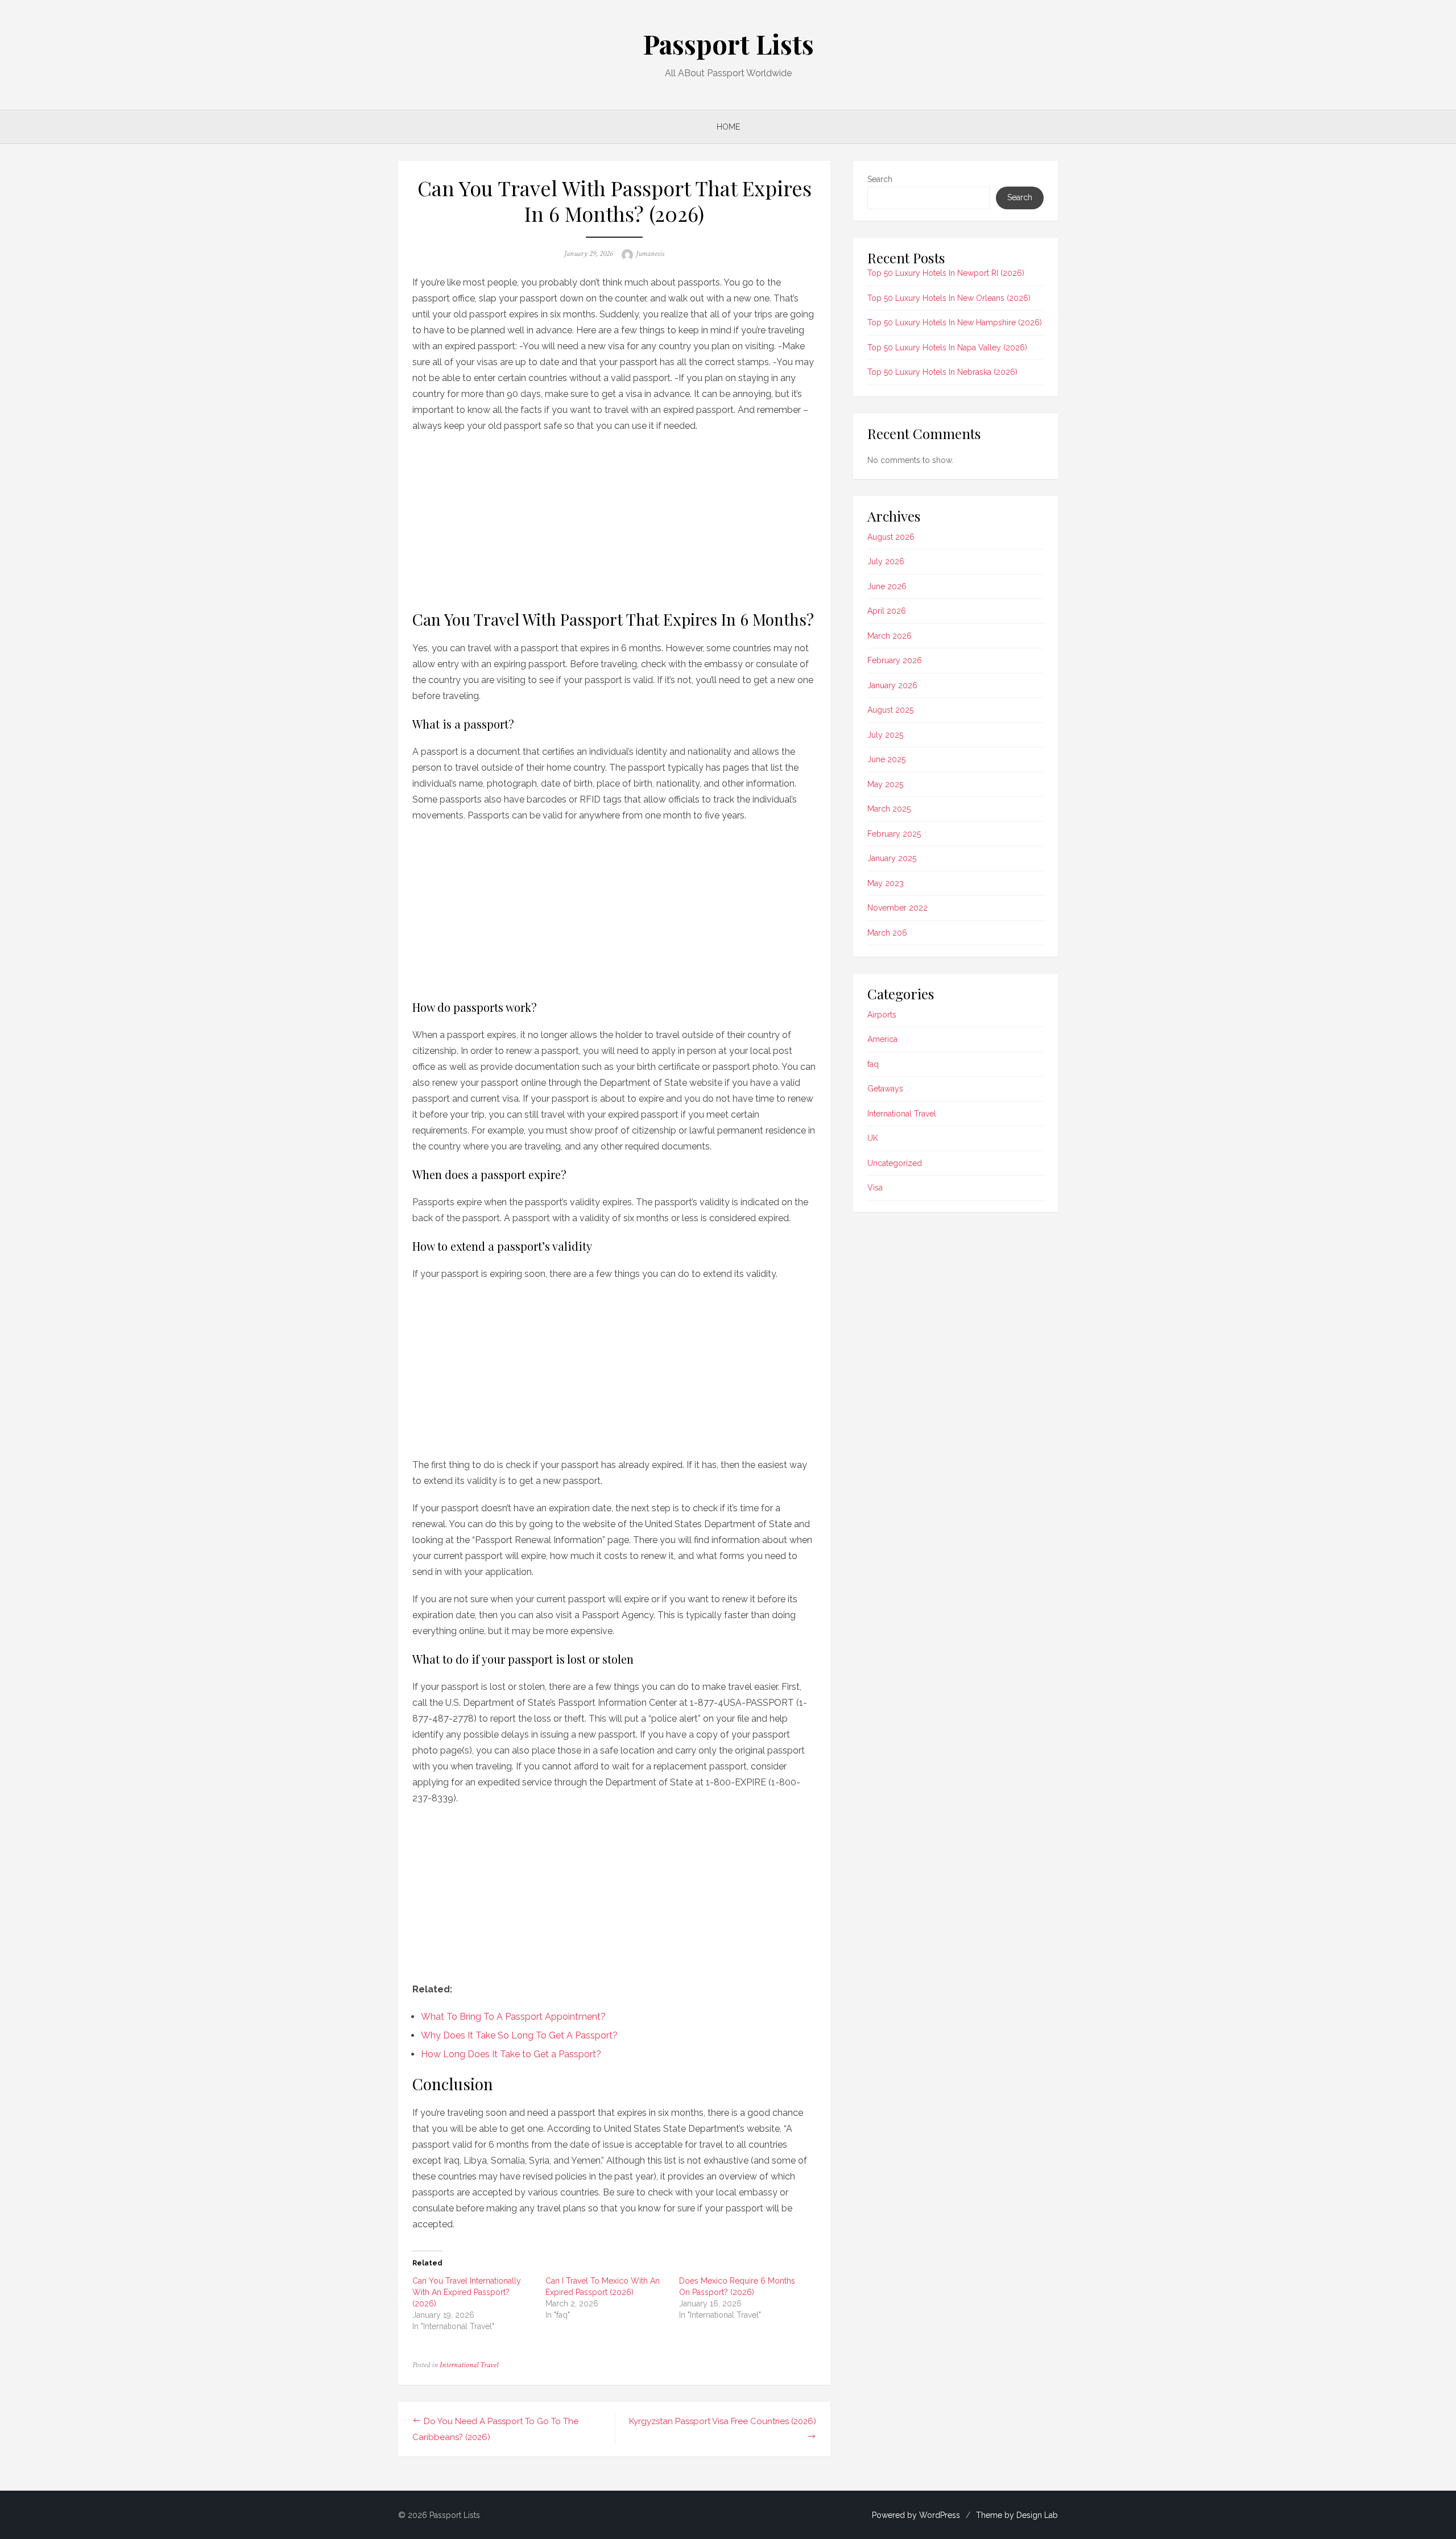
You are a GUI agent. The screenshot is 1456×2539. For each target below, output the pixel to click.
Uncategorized (895, 1163)
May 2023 (886, 883)
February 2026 (895, 660)
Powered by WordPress (916, 2515)
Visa (875, 1188)
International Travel (469, 2365)
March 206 (887, 933)
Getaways (885, 1089)
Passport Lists (728, 44)
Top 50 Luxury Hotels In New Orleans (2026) (949, 298)
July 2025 (885, 735)
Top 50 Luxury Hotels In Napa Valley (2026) (947, 348)
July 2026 (886, 561)
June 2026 (887, 586)
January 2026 (892, 685)
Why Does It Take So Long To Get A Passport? (519, 2035)
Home (728, 127)
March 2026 (890, 636)
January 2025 (892, 858)
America (882, 1039)
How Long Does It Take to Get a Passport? (511, 2054)
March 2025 (889, 809)
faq (873, 1064)
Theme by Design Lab (1017, 2515)
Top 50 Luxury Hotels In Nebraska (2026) (942, 372)
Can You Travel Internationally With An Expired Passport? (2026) (467, 2292)
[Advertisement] (614, 518)
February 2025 (894, 834)
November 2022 (897, 908)
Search (880, 179)
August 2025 (890, 710)
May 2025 (885, 784)
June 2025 (886, 759)
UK (873, 1138)
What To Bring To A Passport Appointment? (513, 2017)
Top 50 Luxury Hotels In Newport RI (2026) (946, 273)
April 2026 (887, 611)
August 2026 (891, 537)
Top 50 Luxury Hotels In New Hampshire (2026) (955, 322)
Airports (882, 1015)
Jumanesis (650, 254)
